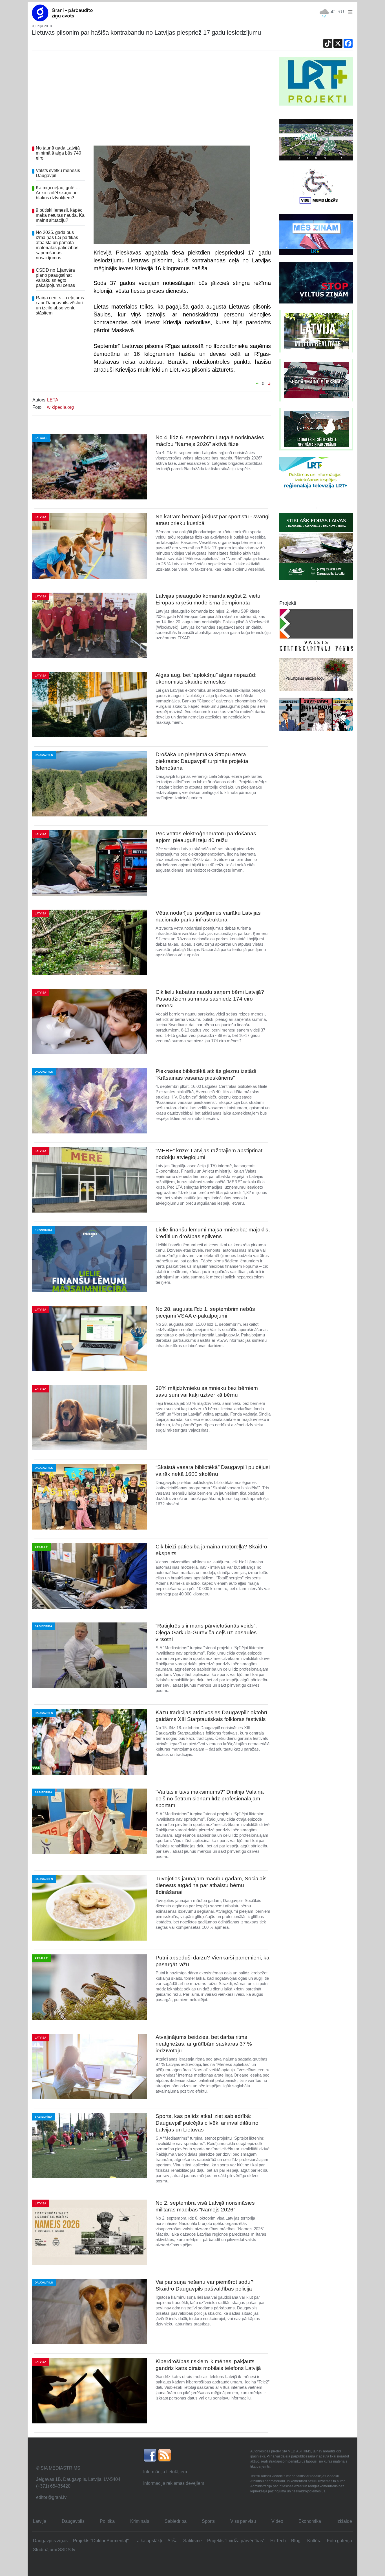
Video (277, 2521)
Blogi (296, 2541)
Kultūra (314, 2541)
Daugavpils (73, 2521)
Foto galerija (339, 2541)
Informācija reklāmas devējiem (174, 2483)
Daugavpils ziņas (50, 2541)
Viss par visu (243, 2521)
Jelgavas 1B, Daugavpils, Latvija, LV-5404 (78, 2479)
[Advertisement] (151, 99)
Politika (107, 2521)
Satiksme (193, 2541)
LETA (53, 400)
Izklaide (344, 2521)
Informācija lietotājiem (165, 2472)
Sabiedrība (176, 2521)
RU (341, 12)
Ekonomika (310, 2521)
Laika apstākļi (148, 2541)
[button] (349, 12)
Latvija (40, 2521)
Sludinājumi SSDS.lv (54, 2550)
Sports (208, 2521)
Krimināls (140, 2521)
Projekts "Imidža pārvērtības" (236, 2541)
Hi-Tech (278, 2541)
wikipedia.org (60, 407)
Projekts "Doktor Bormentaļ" (101, 2541)
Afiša (172, 2541)
